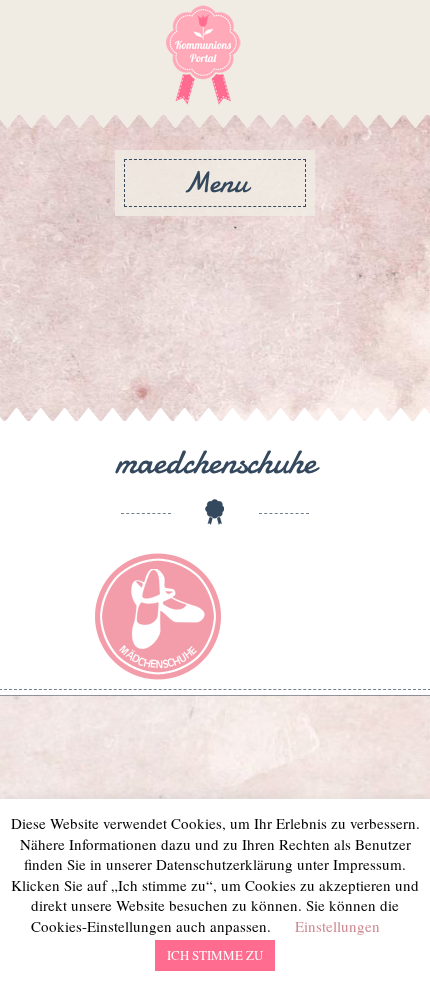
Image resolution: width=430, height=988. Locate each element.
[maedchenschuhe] (158, 615)
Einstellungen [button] (337, 926)
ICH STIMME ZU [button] (215, 955)
